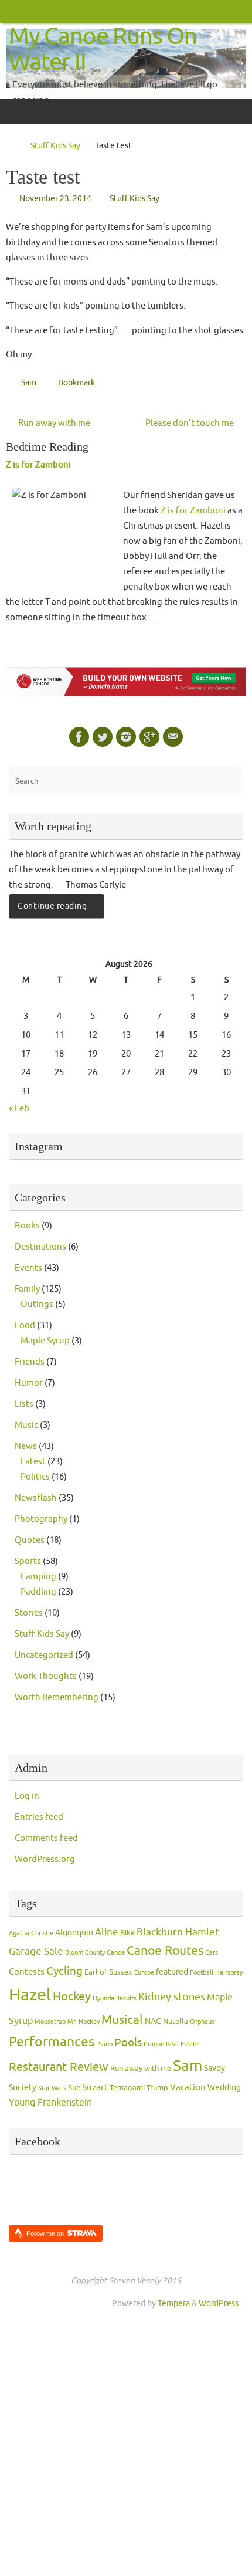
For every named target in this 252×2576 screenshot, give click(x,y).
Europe (144, 1973)
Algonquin (74, 1933)
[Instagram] (126, 737)
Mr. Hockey (84, 2022)
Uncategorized (44, 1655)
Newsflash (36, 1498)
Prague (154, 2044)
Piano (104, 2044)
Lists (24, 1404)
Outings (37, 1304)
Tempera (174, 2303)
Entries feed (39, 1817)
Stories (29, 1613)
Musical (122, 2020)
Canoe (116, 1953)
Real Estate (182, 2044)
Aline (107, 1932)
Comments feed (46, 1838)
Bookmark (76, 383)
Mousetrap (50, 2022)
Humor (29, 1383)
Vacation (188, 2088)
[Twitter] (103, 737)
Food (25, 1325)
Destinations (40, 1247)
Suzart (95, 2088)
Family (27, 1289)
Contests (27, 1972)
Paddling (38, 1592)
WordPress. (219, 2303)
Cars (212, 1953)
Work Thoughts (46, 1676)
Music (26, 1425)
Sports (28, 1561)
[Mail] (173, 737)
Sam (29, 383)
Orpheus (202, 2022)
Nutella (176, 2022)
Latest (33, 1461)
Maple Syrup (45, 1341)
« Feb (19, 1108)
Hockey (72, 1997)
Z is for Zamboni (38, 465)
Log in (27, 1796)
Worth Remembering (57, 1697)
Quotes (30, 1540)
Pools (128, 2043)
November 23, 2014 (55, 199)
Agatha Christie (31, 1933)
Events (28, 1268)
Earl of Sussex (108, 1972)
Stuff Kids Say (55, 146)
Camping (38, 1576)
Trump (157, 2088)
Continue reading (52, 906)
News (26, 1446)
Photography (41, 1519)
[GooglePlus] (149, 737)
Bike (127, 1933)
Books (27, 1226)
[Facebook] (79, 737)
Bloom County (85, 1953)
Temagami (127, 2088)
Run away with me (53, 423)
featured (172, 1972)
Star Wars (52, 2088)
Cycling (64, 1971)
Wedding (224, 2088)
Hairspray (229, 1973)
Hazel (30, 1995)
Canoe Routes (165, 1951)
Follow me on (46, 2233)
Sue (74, 2088)
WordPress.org (45, 1859)
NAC (153, 2021)
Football (202, 1973)
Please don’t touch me (190, 423)
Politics (35, 1477)
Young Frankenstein (50, 2103)
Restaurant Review (59, 2067)
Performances (52, 2042)
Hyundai (104, 1998)
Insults (127, 1998)
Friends (30, 1362)
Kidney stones (172, 1997)
